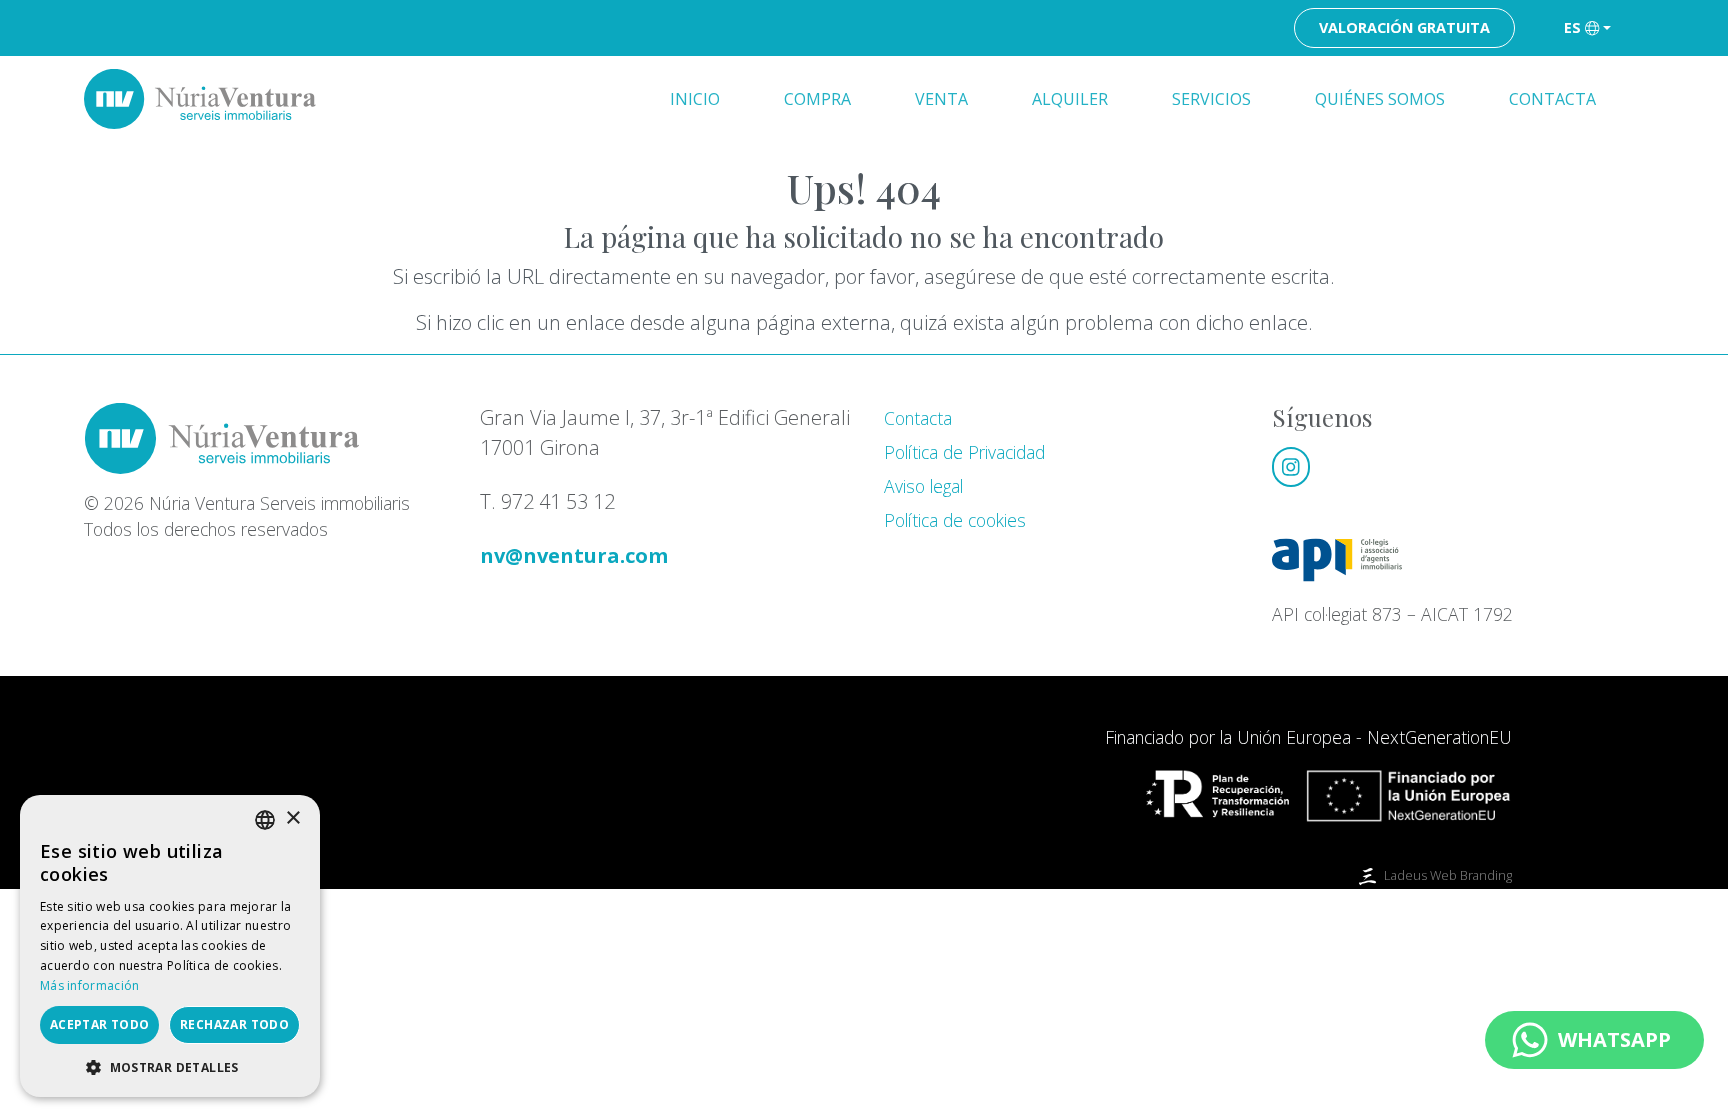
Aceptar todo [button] (100, 1024)
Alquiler (1070, 99)
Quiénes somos (1380, 99)
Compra (817, 99)
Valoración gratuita (1404, 27)
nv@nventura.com (574, 555)
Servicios (1211, 99)
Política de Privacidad (964, 452)
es (1572, 27)
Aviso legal (923, 486)
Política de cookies (955, 520)
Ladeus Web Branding (1448, 875)
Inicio (695, 99)
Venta (941, 99)
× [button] (292, 818)
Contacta (1552, 99)
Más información (90, 985)
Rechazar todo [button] (234, 1024)
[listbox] (265, 820)
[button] (170, 1067)
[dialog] (170, 946)
